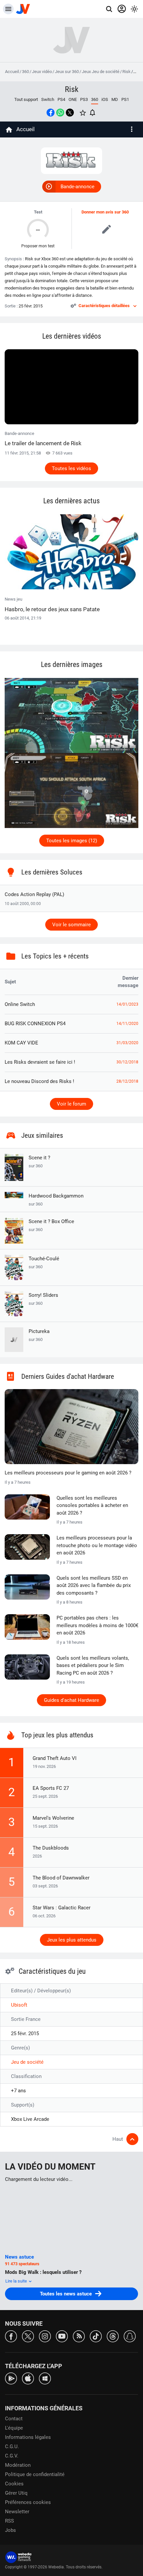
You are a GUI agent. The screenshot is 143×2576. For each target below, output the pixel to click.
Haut (118, 2139)
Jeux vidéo (42, 72)
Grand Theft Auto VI (55, 1758)
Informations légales (28, 2437)
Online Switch (20, 1004)
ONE (73, 99)
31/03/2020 (127, 1043)
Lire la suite (17, 2281)
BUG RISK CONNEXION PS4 (35, 1024)
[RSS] (79, 2336)
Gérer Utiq (16, 2493)
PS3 (84, 99)
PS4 (61, 99)
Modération (18, 2465)
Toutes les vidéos (71, 468)
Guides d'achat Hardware (71, 1700)
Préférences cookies (28, 2502)
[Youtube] (62, 2336)
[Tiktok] (96, 2336)
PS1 (125, 99)
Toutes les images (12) (72, 841)
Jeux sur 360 (67, 72)
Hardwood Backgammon (56, 1200)
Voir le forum (71, 1104)
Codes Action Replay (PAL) (34, 894)
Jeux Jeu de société (101, 72)
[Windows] (45, 2378)
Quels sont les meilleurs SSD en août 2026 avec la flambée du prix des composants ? (94, 1585)
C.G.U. (12, 2447)
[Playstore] (11, 2378)
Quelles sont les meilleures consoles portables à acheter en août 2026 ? (92, 1505)
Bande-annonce (77, 187)
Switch (48, 99)
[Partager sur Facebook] (51, 113)
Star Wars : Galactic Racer (62, 1908)
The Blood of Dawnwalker (61, 1878)
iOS (105, 99)
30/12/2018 (127, 1062)
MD (115, 99)
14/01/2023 (127, 1004)
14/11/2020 (127, 1024)
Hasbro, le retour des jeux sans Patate (52, 609)
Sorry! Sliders (43, 1299)
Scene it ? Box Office (51, 1225)
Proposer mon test (38, 246)
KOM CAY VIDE (21, 1043)
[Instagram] (45, 2336)
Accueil (12, 72)
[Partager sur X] (70, 113)
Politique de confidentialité (35, 2474)
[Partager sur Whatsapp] (60, 113)
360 (25, 72)
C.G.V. (12, 2456)
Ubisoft (19, 2005)
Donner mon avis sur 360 (105, 212)
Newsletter (17, 2512)
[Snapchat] (130, 2336)
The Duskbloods (51, 1848)
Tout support (26, 99)
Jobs (10, 2530)
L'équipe (14, 2428)
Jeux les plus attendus (72, 1940)
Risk (127, 72)
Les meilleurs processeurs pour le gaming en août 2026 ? (68, 1473)
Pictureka (39, 1335)
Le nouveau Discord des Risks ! (39, 1081)
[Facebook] (11, 2336)
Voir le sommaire (71, 925)
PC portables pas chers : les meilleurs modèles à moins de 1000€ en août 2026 (97, 1625)
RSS (9, 2521)
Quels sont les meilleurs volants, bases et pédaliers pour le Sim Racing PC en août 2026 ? (93, 1665)
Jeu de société (27, 2062)
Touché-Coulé (44, 1262)
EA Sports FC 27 (51, 1788)
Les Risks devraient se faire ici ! (40, 1062)
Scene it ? (39, 1162)
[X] (28, 2336)
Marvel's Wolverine (53, 1818)
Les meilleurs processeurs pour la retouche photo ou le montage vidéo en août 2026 (97, 1545)
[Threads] (113, 2336)
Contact (14, 2419)
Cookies (14, 2484)
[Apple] (28, 2378)
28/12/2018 (127, 1081)
